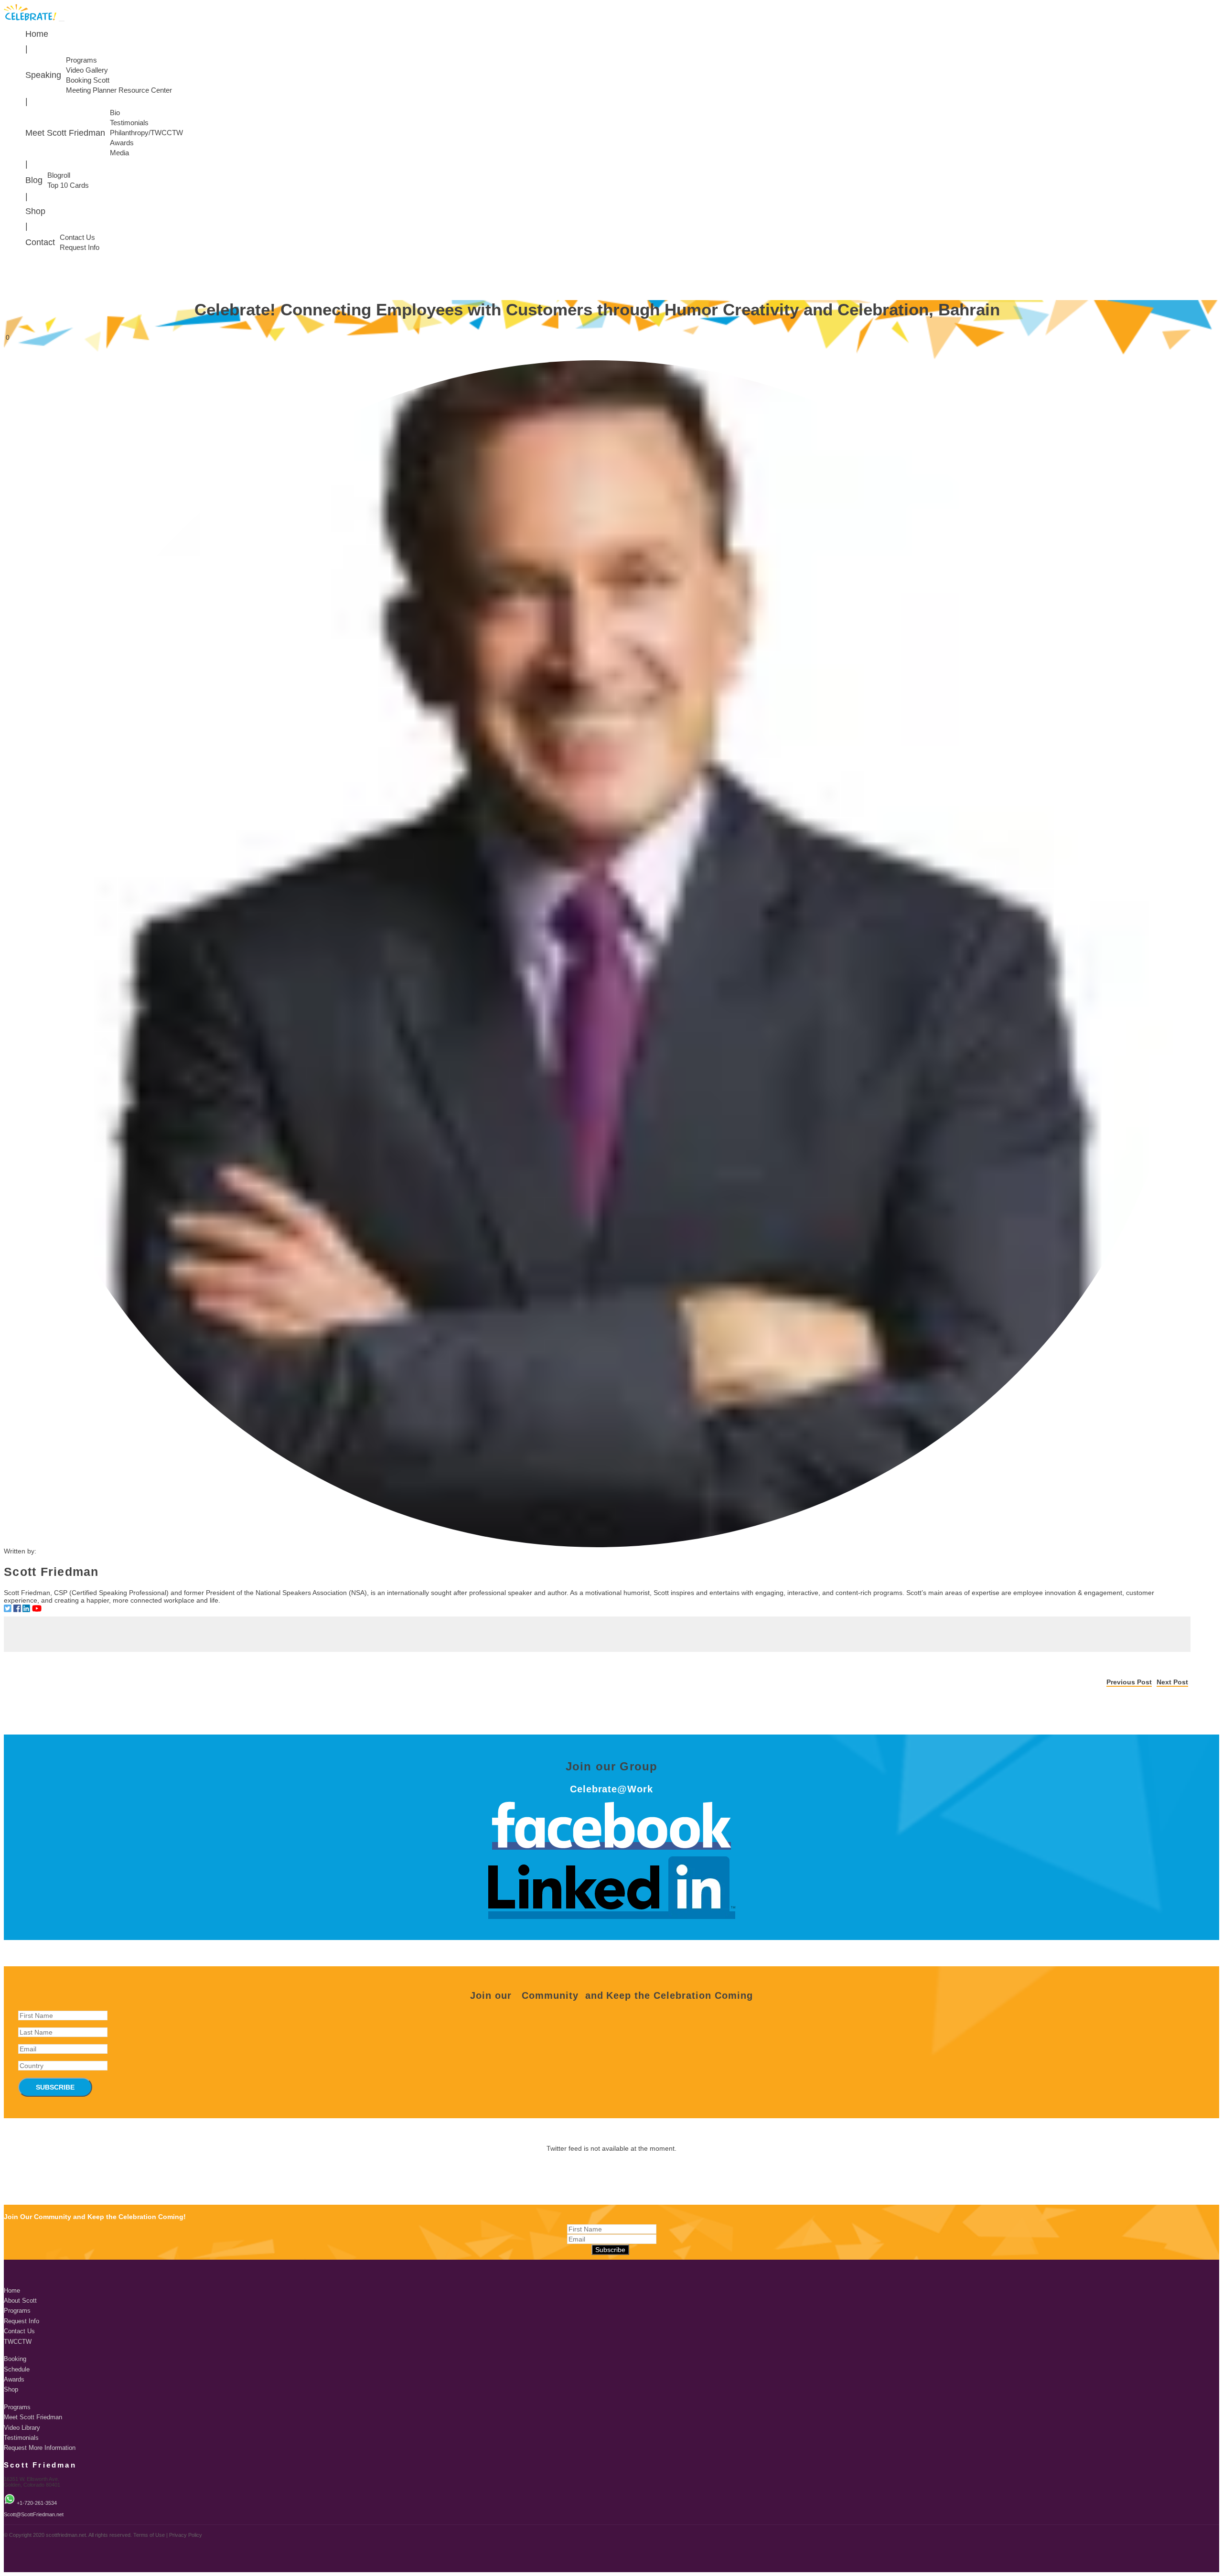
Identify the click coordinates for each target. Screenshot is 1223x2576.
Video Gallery (87, 70)
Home (37, 34)
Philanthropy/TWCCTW (146, 133)
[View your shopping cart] (1217, 268)
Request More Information (40, 2448)
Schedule (17, 2370)
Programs (81, 60)
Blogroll (59, 175)
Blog (34, 180)
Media (119, 153)
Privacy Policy (186, 2535)
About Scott (20, 2301)
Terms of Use (149, 2535)
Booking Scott (88, 80)
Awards (122, 143)
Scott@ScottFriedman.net (34, 2514)
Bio (115, 113)
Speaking (43, 75)
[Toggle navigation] (62, 21)
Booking (15, 2359)
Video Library (22, 2428)
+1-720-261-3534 (37, 2503)
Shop (35, 211)
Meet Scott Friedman (65, 133)
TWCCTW (18, 2342)
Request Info (80, 248)
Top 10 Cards (68, 185)
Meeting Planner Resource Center (119, 90)
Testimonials (129, 123)
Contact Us (77, 237)
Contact (40, 242)
